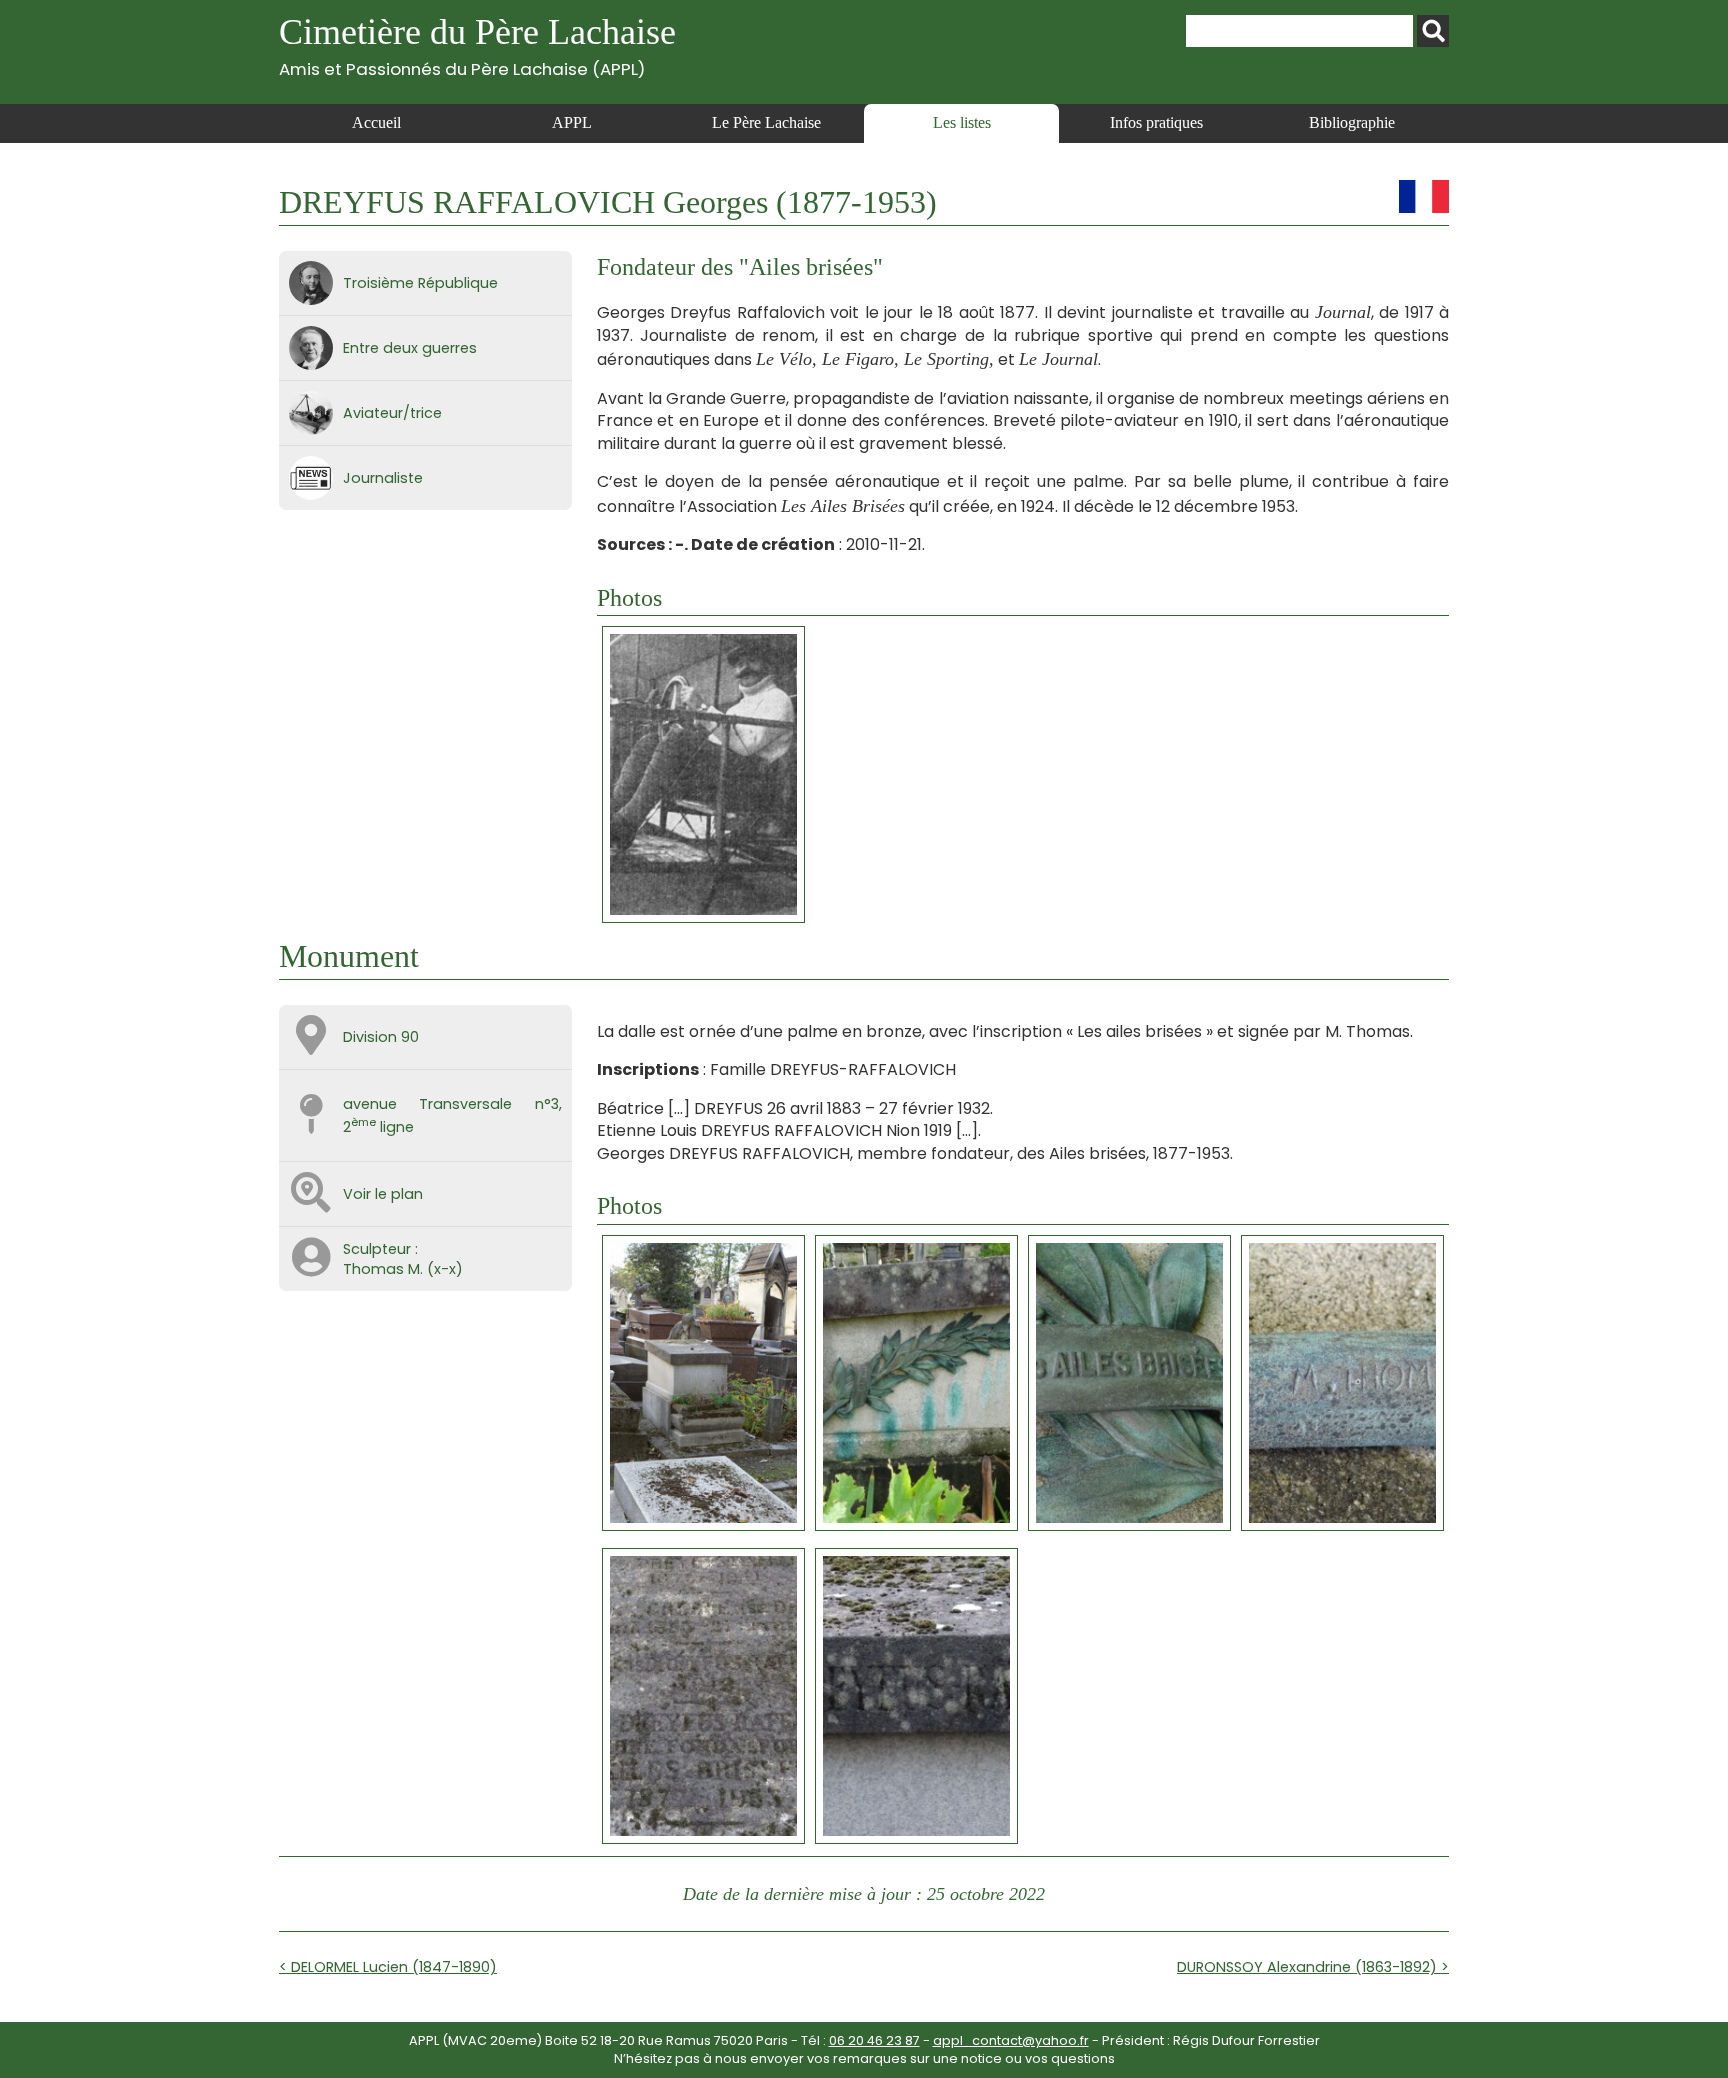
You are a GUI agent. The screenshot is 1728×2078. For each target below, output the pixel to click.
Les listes (962, 122)
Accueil (376, 122)
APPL (572, 122)
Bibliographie (1352, 122)
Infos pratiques (1156, 122)
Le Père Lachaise (766, 122)
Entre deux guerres (410, 348)
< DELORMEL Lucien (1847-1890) (388, 1967)
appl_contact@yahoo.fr (1011, 2040)
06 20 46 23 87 (874, 2040)
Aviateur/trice (392, 413)
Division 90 (381, 1037)
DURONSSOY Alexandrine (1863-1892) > (1313, 1967)
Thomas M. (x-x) (403, 1269)
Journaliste (383, 478)
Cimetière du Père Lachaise (477, 45)
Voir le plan (383, 1194)
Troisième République (420, 283)
